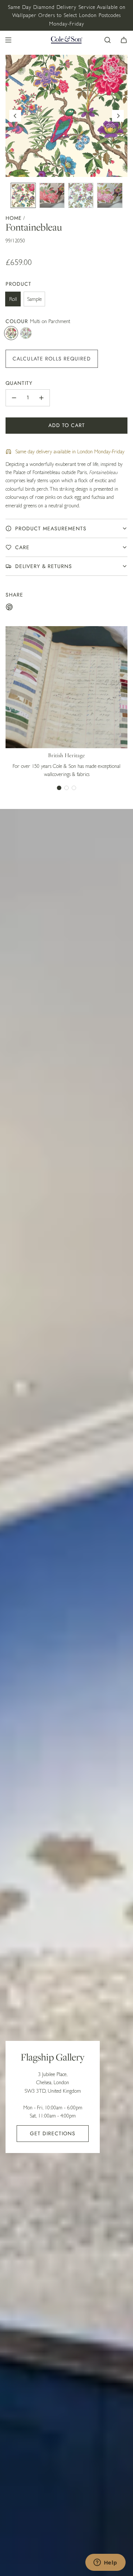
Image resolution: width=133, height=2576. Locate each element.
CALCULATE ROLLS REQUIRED (52, 359)
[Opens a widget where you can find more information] (105, 2563)
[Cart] (124, 40)
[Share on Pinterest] (9, 608)
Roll (13, 299)
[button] (15, 116)
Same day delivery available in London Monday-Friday (70, 451)
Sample (34, 299)
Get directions (53, 2133)
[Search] (108, 40)
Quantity (19, 383)
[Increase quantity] (41, 398)
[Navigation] (8, 40)
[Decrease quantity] (14, 398)
